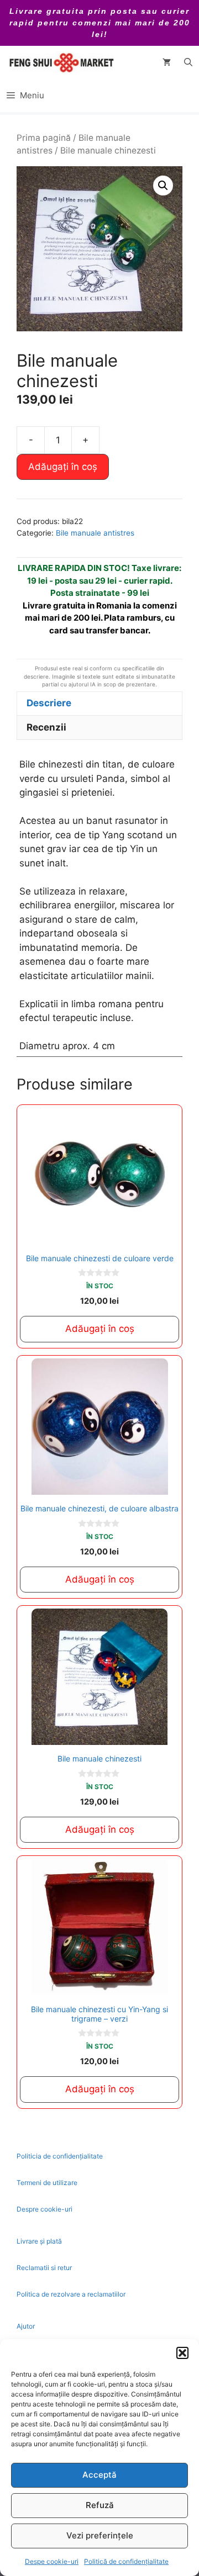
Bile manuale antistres (95, 533)
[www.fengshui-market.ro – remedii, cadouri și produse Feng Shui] (61, 62)
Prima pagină (44, 138)
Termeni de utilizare (47, 2183)
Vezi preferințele (100, 2535)
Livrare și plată (39, 2241)
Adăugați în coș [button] (100, 1329)
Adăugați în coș (63, 467)
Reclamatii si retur (44, 2268)
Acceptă (99, 2475)
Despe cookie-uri (52, 2561)
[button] (182, 2353)
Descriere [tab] (49, 703)
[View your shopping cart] (167, 62)
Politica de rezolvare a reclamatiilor (71, 2294)
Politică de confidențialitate (126, 2561)
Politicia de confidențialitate (60, 2156)
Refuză (100, 2505)
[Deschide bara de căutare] (188, 62)
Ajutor (26, 2326)
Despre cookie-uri (44, 2209)
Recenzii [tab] (46, 727)
